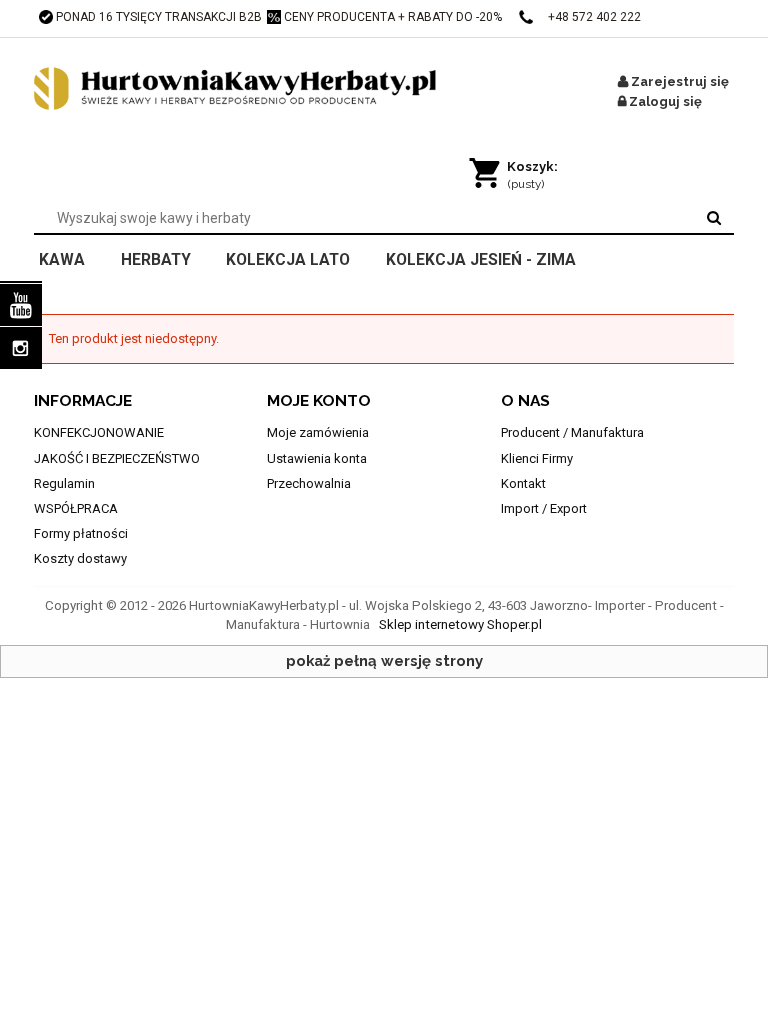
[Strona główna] (259, 89)
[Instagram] (21, 348)
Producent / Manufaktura (572, 432)
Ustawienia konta (317, 458)
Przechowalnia (309, 483)
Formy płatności (81, 533)
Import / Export (544, 508)
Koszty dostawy (80, 558)
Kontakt (523, 483)
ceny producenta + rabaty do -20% (393, 17)
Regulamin (64, 483)
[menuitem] (75, 257)
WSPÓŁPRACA (76, 508)
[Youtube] (21, 305)
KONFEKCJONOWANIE (99, 432)
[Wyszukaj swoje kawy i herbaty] (714, 218)
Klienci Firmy (537, 458)
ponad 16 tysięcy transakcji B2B (159, 17)
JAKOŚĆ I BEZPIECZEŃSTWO (117, 458)
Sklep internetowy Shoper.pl (460, 624)
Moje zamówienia (318, 432)
